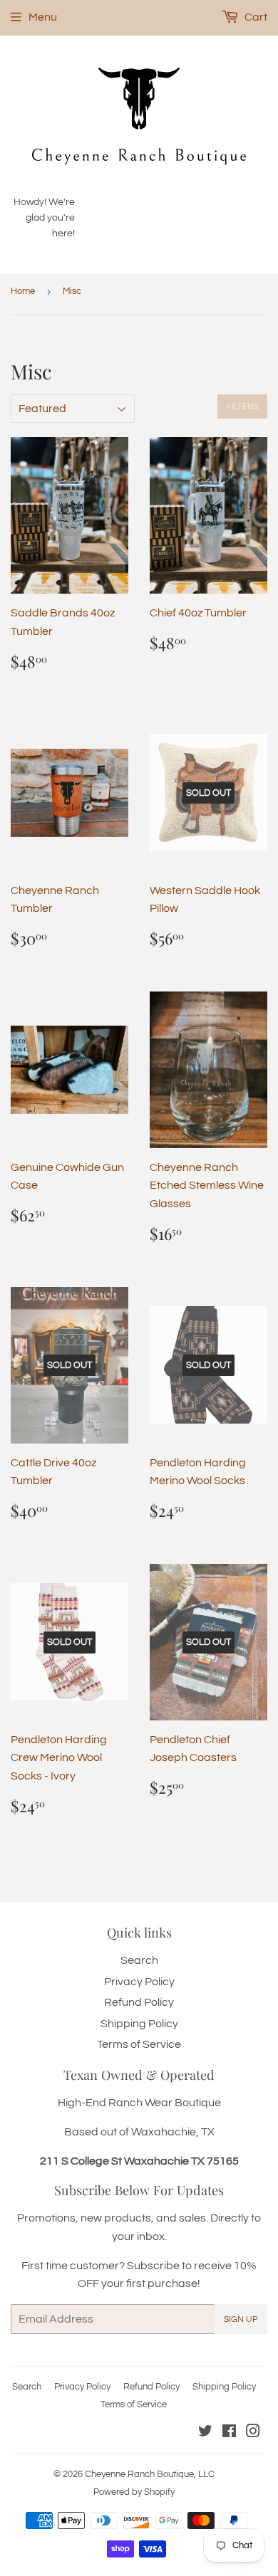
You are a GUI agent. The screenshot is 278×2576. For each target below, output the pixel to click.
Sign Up (241, 2319)
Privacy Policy (139, 1982)
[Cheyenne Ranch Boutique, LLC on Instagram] (253, 2433)
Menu (43, 17)
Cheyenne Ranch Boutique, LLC (150, 2474)
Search (139, 1960)
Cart (255, 17)
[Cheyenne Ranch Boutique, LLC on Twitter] (205, 2433)
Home (23, 291)
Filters (242, 407)
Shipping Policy (139, 2024)
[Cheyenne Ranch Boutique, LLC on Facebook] (229, 2433)
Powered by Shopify (134, 2492)
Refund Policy (139, 2002)
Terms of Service (139, 2044)
